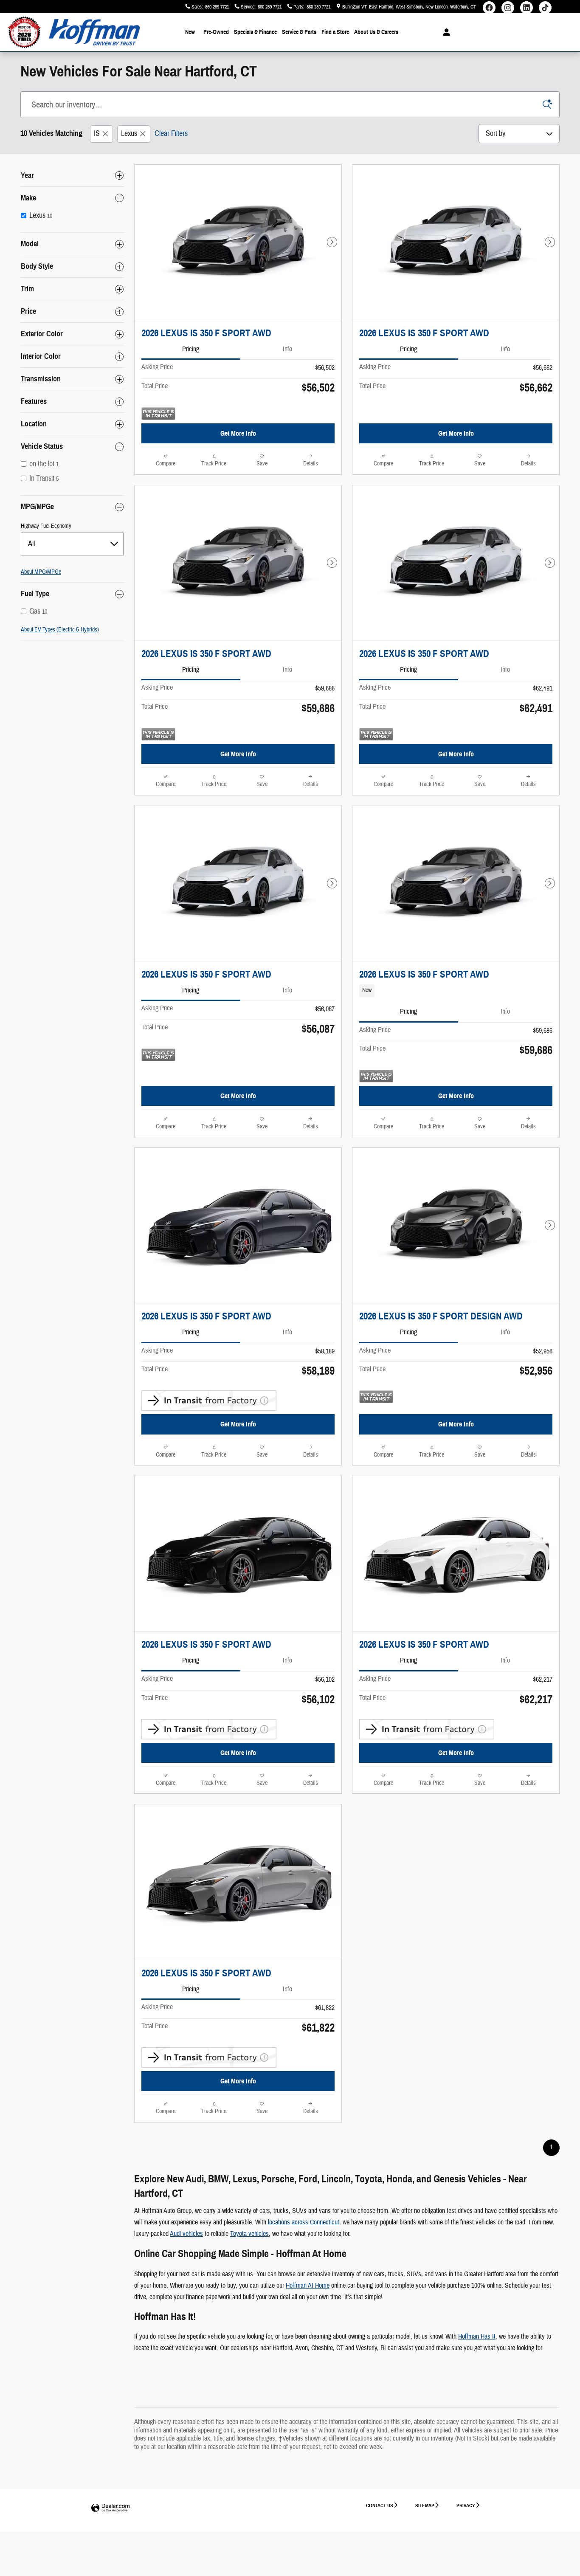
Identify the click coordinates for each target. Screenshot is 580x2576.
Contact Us (380, 2505)
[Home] (24, 32)
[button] (456, 991)
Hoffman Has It (477, 2336)
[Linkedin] (527, 10)
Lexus (129, 134)
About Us (376, 32)
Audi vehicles (186, 2234)
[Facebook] (489, 10)
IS (97, 134)
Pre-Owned (216, 32)
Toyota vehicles (249, 2234)
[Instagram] (508, 10)
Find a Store (335, 32)
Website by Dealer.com (110, 2508)
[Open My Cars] (444, 32)
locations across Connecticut (304, 2222)
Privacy (466, 2505)
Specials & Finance (255, 32)
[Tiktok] (545, 10)
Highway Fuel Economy (46, 526)
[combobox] (72, 544)
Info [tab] (287, 349)
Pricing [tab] (191, 349)
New (190, 32)
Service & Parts (299, 32)
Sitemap (425, 2505)
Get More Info (238, 433)
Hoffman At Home (308, 2286)
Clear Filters (171, 134)
